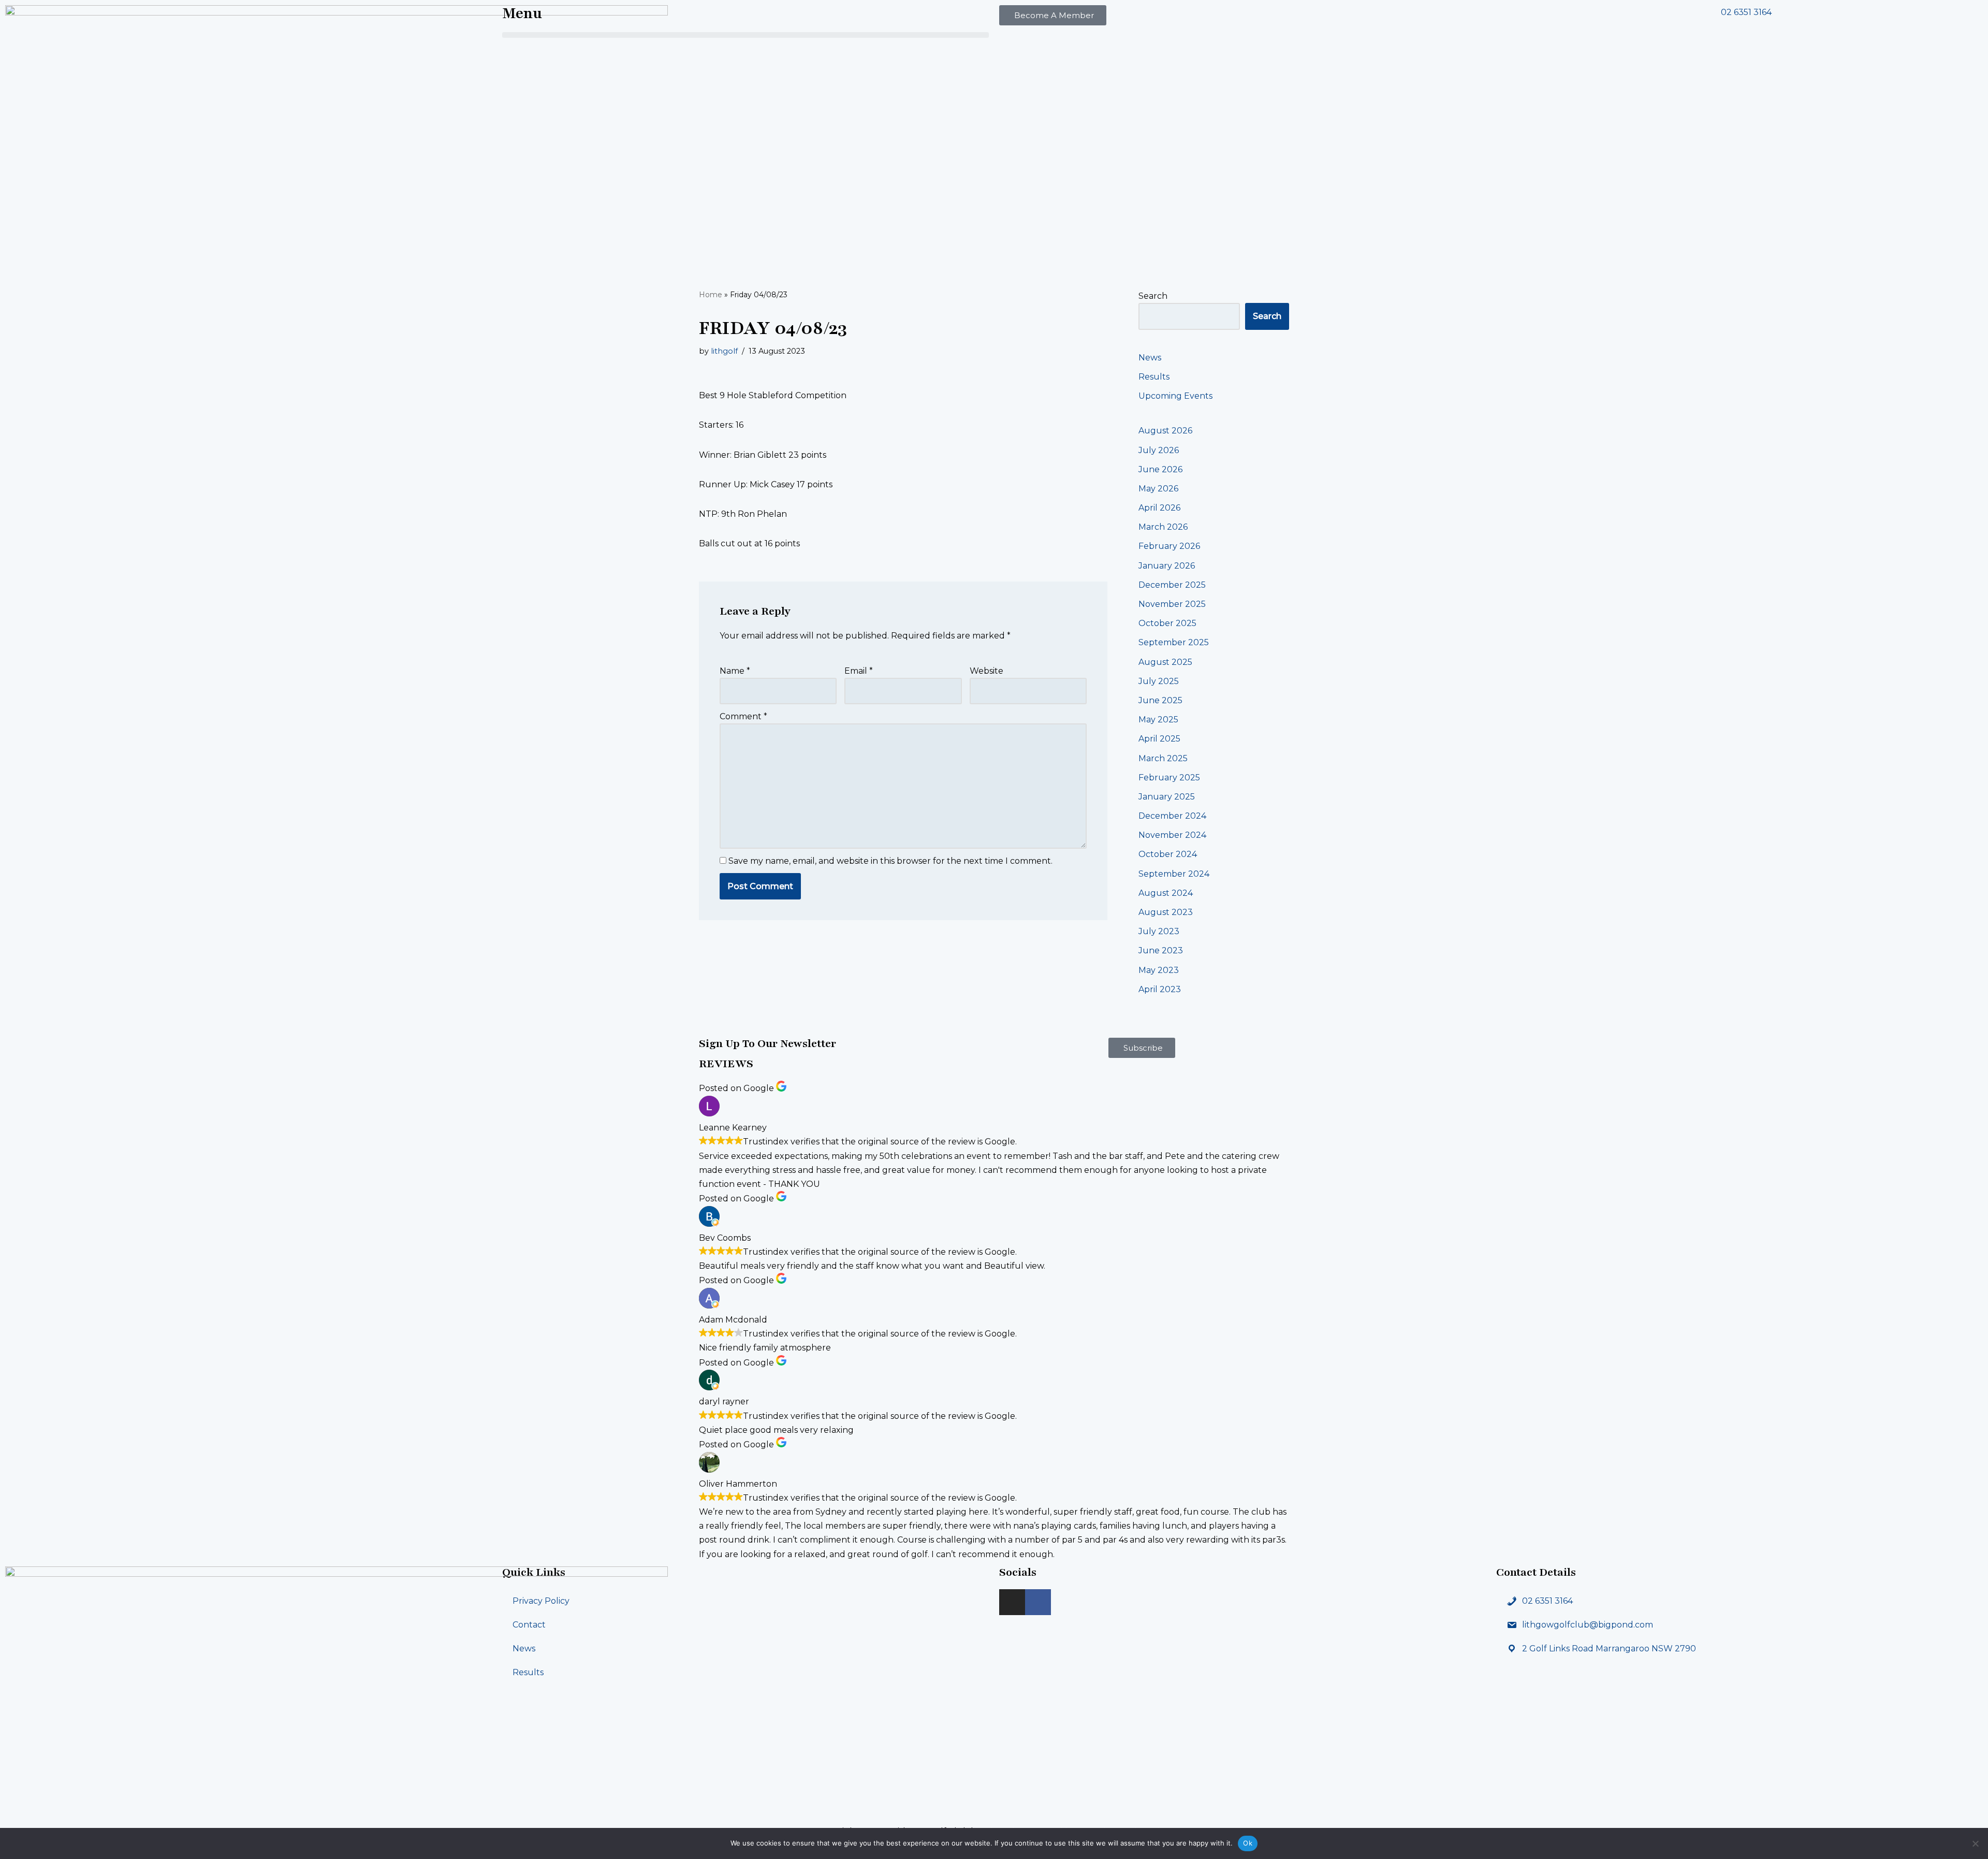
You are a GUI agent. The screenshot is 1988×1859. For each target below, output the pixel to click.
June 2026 (1160, 469)
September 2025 (1174, 642)
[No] (1975, 1843)
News (1150, 358)
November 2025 (1172, 604)
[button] (745, 35)
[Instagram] (1012, 1602)
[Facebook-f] (1038, 1602)
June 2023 (1161, 950)
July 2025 (1159, 681)
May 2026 (1158, 489)
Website (986, 671)
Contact (529, 1625)
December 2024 (1172, 816)
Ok (1248, 1843)
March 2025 (1163, 758)
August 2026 (1165, 431)
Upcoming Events (1175, 396)
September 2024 (1174, 874)
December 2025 (1172, 585)
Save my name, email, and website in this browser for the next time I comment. (890, 861)
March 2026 (1163, 527)
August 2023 (1166, 912)
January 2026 (1167, 566)
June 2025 (1160, 700)
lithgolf (724, 351)
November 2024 (1172, 835)
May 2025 (1158, 720)
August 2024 (1166, 893)
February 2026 (1169, 546)
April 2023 (1160, 989)
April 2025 (1159, 739)
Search (1153, 296)
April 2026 (1159, 508)
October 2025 (1167, 623)
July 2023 (1159, 931)
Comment (743, 716)
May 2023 (1159, 970)
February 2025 (1169, 778)
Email (859, 671)
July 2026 (1159, 450)
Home (711, 295)
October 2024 (1168, 854)
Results (1154, 377)
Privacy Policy (541, 1601)
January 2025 (1167, 797)
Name (735, 671)
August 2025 (1165, 662)
